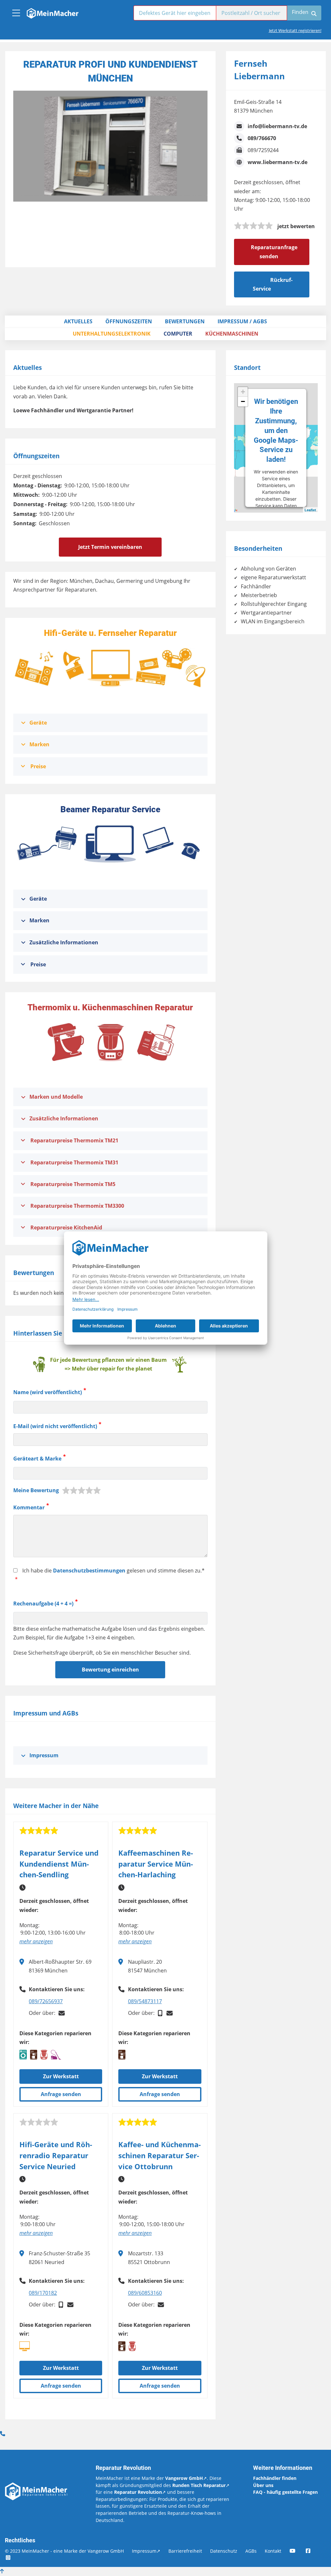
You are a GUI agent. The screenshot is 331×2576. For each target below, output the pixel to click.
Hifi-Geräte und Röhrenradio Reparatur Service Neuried (56, 2155)
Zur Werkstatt (61, 2076)
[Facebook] (313, 2551)
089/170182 (43, 2293)
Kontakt (273, 2551)
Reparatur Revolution (138, 2492)
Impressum (44, 1755)
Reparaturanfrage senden (274, 252)
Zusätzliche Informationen (64, 942)
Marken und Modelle (56, 1097)
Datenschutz (224, 2551)
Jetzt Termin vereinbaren (110, 547)
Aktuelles (78, 321)
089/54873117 (145, 2001)
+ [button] (243, 392)
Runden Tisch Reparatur (199, 2485)
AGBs (251, 2551)
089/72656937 (46, 2001)
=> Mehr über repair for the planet (108, 1369)
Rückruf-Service (273, 284)
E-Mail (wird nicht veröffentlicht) (55, 1426)
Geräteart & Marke (37, 1459)
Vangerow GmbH (184, 2478)
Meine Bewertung (36, 1490)
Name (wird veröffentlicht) (48, 1393)
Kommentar (29, 1507)
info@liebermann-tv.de (277, 126)
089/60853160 (145, 2293)
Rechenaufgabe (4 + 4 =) (43, 1604)
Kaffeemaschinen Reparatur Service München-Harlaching (156, 1864)
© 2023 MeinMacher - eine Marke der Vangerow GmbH (64, 2551)
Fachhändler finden (275, 2478)
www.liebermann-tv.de (278, 162)
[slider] (253, 226)
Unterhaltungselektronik (112, 334)
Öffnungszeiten (129, 321)
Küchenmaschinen (232, 334)
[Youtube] (297, 2551)
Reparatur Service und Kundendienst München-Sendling (59, 1864)
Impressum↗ (146, 2551)
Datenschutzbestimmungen (89, 1571)
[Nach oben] (2, 2571)
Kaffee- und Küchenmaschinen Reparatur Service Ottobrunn (160, 2155)
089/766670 (262, 138)
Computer (178, 334)
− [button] (243, 401)
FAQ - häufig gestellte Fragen (285, 2492)
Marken (39, 744)
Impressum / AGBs (242, 321)
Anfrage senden (61, 2094)
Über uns (263, 2485)
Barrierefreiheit (185, 2551)
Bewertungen (185, 321)
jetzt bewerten (296, 226)
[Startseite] (52, 12)
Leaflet (310, 510)
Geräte (38, 723)
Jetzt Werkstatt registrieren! (295, 30)
